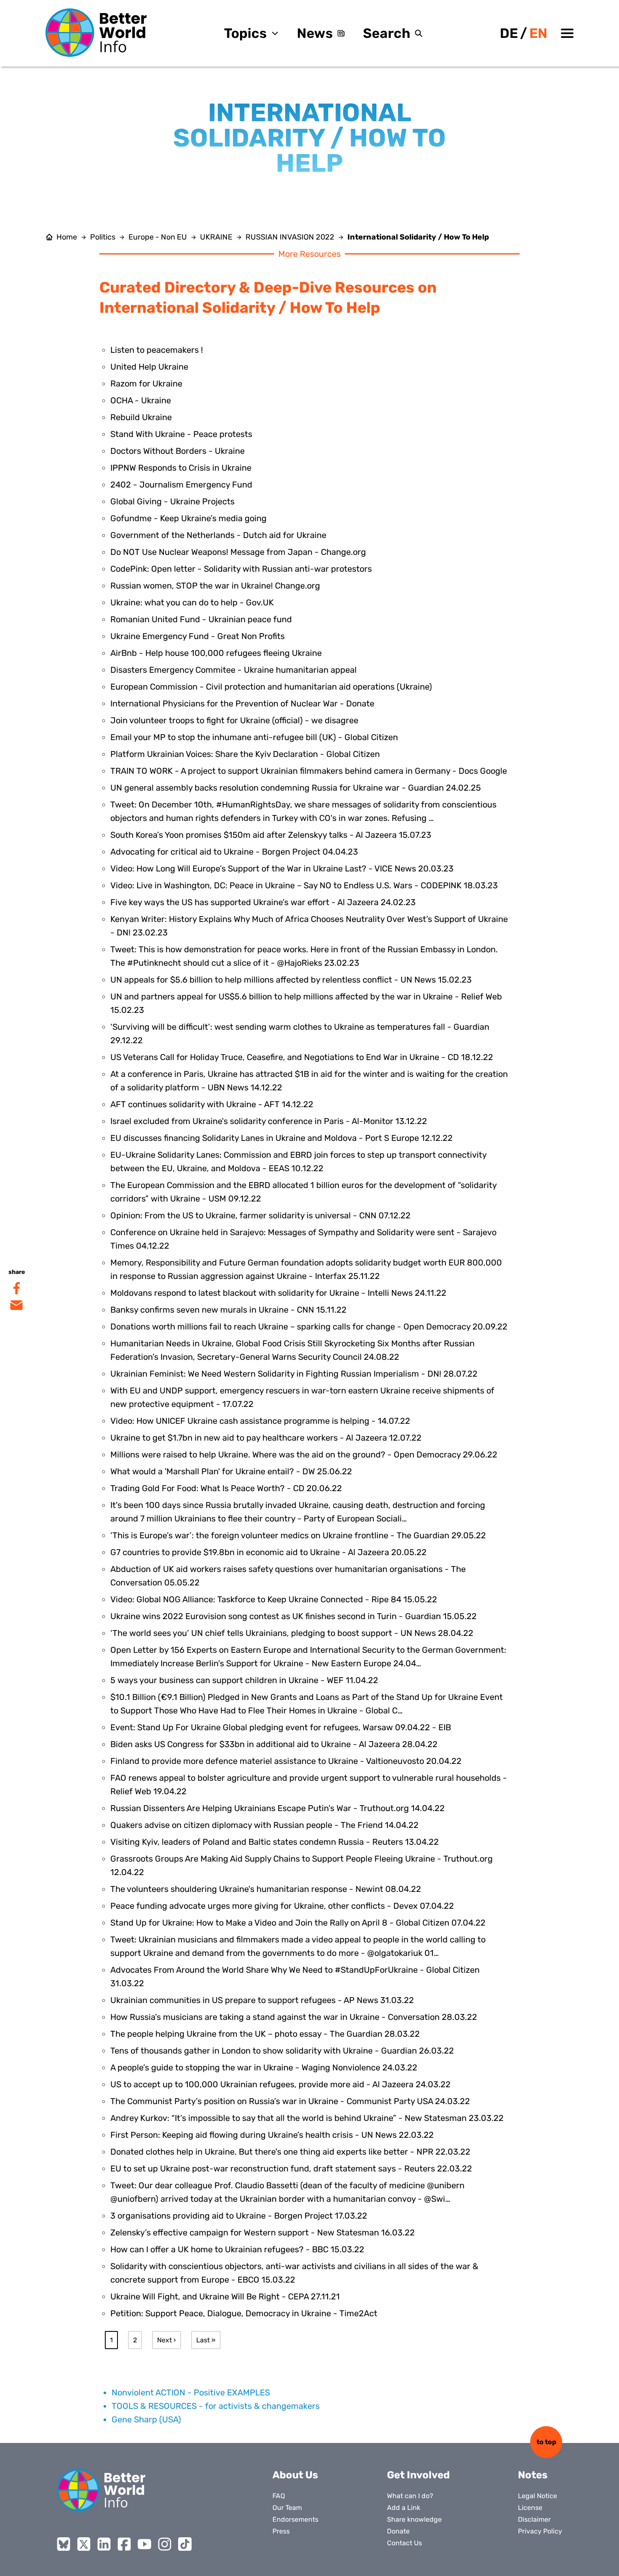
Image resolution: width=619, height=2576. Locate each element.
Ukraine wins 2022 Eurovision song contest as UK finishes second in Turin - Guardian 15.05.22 (293, 1616)
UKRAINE (216, 237)
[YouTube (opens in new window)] (144, 2544)
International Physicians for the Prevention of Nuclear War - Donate (242, 703)
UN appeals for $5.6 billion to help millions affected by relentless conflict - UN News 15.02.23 (291, 980)
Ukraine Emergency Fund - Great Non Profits (197, 636)
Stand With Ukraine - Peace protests (181, 434)
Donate (398, 2531)
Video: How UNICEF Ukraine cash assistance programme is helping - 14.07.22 (260, 1421)
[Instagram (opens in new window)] (165, 2544)
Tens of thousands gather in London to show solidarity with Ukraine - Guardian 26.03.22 (282, 2051)
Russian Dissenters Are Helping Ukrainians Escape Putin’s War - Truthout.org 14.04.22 (277, 1808)
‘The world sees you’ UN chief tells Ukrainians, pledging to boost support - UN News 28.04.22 (292, 1633)
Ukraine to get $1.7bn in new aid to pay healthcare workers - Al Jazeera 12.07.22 (266, 1438)
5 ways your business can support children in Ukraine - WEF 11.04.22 (244, 1680)
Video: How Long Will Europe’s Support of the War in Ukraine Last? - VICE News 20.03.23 (282, 868)
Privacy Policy (540, 2531)
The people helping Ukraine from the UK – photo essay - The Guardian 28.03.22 (265, 2034)
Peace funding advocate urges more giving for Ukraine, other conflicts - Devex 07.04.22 (282, 1906)
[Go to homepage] (96, 33)
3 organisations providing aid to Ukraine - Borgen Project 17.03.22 (239, 2216)
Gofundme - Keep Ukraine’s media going (188, 518)
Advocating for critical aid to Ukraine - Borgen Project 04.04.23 (234, 852)
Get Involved (418, 2475)
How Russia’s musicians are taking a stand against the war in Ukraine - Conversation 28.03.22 (294, 2017)
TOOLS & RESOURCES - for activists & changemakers (216, 2406)
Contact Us (404, 2543)
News (315, 33)
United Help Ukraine (149, 367)
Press (281, 2531)
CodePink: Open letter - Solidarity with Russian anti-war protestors (241, 569)
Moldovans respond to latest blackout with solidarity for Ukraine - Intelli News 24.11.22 (278, 1293)
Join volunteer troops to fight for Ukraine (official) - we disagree (234, 720)
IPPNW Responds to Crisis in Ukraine (181, 468)
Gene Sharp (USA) (146, 2419)
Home (67, 237)
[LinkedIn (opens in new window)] (104, 2544)
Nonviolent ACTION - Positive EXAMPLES (191, 2392)
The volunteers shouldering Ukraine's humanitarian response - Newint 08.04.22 (266, 1889)
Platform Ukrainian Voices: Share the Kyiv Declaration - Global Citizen (245, 754)
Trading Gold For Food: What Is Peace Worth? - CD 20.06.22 (226, 1488)
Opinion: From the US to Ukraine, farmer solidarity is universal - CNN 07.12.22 (260, 1215)
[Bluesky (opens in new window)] (64, 2544)
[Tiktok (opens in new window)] (185, 2544)
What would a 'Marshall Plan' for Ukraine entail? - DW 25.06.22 (231, 1471)
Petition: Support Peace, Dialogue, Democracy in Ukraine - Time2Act (244, 2313)
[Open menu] (567, 33)
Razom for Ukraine (146, 384)
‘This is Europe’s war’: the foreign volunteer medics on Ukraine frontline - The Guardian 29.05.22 (298, 1535)
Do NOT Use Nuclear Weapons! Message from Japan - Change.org (238, 552)
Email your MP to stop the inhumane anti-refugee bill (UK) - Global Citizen (254, 737)
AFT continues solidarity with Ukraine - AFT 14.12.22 (212, 1104)
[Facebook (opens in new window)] (124, 2544)
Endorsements (295, 2519)
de (509, 33)
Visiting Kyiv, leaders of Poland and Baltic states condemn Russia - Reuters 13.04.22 (275, 1842)
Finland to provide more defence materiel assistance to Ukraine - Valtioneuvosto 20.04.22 (286, 1761)
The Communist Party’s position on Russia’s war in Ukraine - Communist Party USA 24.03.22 (290, 2101)
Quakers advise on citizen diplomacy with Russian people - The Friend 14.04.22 (264, 1825)
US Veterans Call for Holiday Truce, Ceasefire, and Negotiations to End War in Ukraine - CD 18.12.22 (302, 1057)
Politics (103, 237)
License (530, 2508)
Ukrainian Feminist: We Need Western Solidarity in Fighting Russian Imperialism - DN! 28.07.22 (294, 1374)
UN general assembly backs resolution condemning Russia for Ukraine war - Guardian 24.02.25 (296, 788)
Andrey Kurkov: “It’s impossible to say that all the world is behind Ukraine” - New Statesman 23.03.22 (307, 2118)
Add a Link (404, 2508)
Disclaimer (534, 2519)
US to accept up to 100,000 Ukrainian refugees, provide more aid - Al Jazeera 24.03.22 (280, 2084)
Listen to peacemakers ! (157, 350)
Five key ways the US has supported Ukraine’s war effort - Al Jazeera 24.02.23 (263, 902)
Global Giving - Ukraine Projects (172, 501)
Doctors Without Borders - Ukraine (177, 451)
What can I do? (410, 2496)
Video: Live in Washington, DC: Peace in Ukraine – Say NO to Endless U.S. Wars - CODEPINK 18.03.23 (304, 885)
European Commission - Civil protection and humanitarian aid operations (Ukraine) (271, 687)
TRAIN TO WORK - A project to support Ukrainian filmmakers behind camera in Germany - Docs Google (309, 771)
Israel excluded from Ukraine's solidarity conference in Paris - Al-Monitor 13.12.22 (269, 1121)
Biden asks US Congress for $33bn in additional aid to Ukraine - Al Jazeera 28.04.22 (274, 1744)
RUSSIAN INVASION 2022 (290, 237)
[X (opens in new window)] (84, 2544)
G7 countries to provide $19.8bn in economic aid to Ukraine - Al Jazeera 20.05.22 (268, 1552)
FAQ (279, 2496)
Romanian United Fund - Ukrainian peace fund (201, 619)
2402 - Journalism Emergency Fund (181, 485)
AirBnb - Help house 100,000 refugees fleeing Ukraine (216, 653)
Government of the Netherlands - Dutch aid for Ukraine (218, 535)
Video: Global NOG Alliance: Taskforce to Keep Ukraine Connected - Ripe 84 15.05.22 (274, 1599)
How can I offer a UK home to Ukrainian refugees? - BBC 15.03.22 (237, 2249)
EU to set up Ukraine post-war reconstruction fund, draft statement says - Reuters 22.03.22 (291, 2168)
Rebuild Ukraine (141, 417)
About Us (295, 2475)
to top (546, 2442)
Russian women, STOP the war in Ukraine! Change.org (215, 586)
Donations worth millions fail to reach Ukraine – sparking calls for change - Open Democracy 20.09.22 (309, 1327)
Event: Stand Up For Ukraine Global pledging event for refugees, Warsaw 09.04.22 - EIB (281, 1727)
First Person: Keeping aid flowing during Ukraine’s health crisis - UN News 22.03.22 (272, 2135)
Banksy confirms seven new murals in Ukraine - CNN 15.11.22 (228, 1310)
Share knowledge (414, 2519)
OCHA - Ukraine (141, 400)
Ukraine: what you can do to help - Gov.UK (192, 602)
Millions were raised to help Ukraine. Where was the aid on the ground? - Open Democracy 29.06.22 (304, 1454)
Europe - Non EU (158, 237)
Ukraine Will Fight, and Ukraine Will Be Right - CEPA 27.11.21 (225, 2296)
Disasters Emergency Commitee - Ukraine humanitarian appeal (233, 670)
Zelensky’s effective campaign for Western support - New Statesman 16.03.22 (263, 2232)
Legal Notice (538, 2496)
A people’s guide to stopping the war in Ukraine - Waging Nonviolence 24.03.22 (264, 2067)
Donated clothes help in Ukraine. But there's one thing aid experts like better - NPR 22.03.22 (290, 2152)
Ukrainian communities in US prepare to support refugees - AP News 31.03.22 (262, 2000)
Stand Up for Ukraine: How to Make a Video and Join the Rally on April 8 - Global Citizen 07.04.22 (298, 1923)
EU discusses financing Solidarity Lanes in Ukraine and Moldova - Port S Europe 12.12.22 (281, 1138)
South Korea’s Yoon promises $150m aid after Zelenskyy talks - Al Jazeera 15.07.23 (271, 835)
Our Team (287, 2508)
